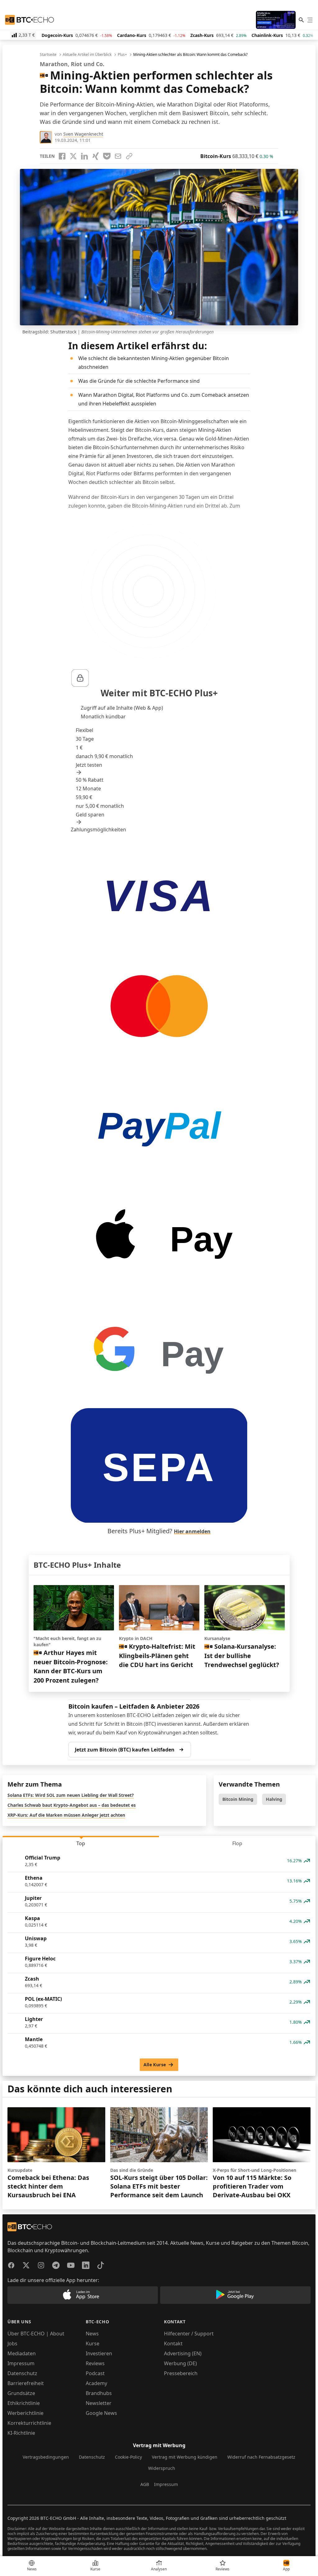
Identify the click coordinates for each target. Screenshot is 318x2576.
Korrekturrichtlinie (29, 2423)
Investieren (99, 2353)
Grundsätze (21, 2393)
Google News (101, 2413)
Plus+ (122, 55)
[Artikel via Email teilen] (118, 156)
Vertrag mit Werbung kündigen (185, 2457)
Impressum (21, 2363)
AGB (145, 2484)
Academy (96, 2383)
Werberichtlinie (25, 2413)
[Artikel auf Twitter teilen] (73, 156)
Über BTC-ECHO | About (36, 2334)
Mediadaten (22, 2353)
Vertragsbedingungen (46, 2457)
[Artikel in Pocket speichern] (107, 156)
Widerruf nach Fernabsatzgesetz (261, 2457)
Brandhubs (99, 2393)
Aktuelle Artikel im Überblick (87, 55)
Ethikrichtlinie (24, 2403)
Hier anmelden (192, 1531)
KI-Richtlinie (21, 2433)
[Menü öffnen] (310, 20)
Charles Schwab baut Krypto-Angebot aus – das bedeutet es (72, 1805)
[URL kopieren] (129, 156)
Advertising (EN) (183, 2353)
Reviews (95, 2363)
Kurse (93, 2343)
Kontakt (173, 2343)
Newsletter (99, 2403)
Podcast (95, 2373)
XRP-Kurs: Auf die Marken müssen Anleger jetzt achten (66, 1815)
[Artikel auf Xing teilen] (96, 156)
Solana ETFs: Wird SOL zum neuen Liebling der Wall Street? (71, 1795)
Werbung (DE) (180, 2363)
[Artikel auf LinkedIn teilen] (84, 156)
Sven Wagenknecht (83, 134)
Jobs (12, 2343)
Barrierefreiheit (26, 2383)
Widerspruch (162, 2468)
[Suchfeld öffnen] (301, 20)
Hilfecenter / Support (189, 2334)
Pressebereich (181, 2373)
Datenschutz (22, 2373)
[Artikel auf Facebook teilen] (62, 156)
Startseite (48, 55)
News (92, 2334)
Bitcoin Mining (238, 1799)
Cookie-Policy (128, 2457)
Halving (274, 1799)
